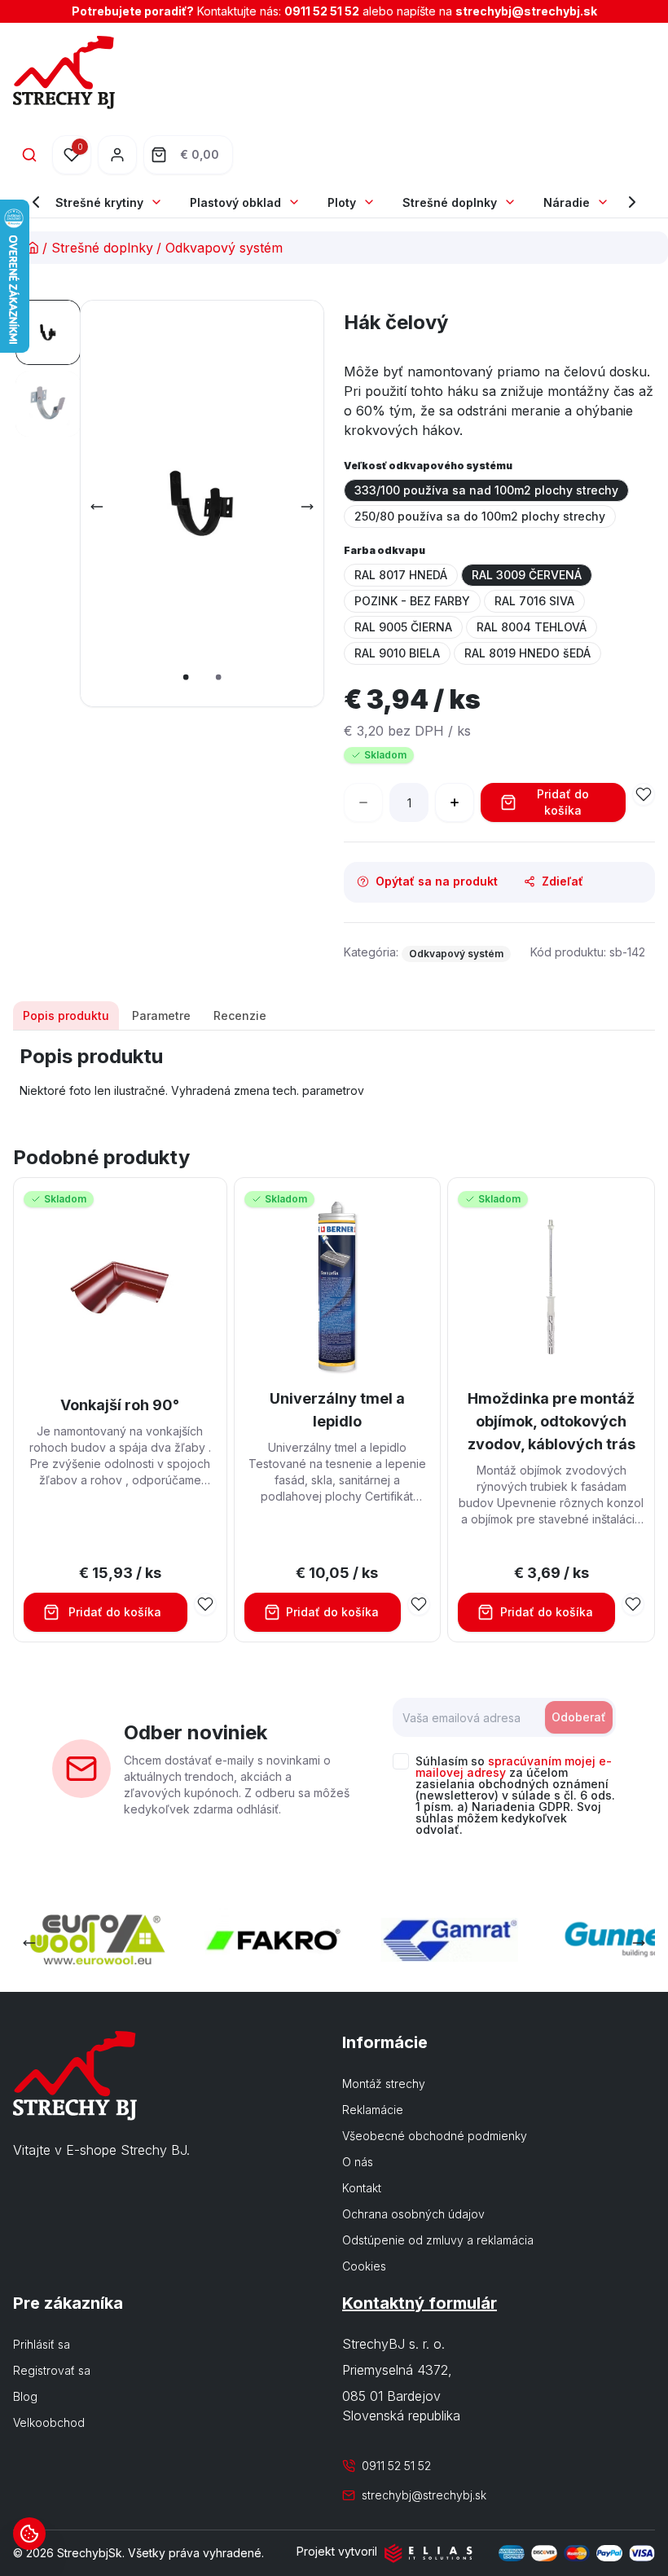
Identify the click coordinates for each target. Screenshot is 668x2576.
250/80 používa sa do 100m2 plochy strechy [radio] (480, 516)
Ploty (342, 202)
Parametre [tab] (161, 1015)
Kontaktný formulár (420, 2303)
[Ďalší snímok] (307, 507)
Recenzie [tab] (240, 1015)
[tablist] (334, 1016)
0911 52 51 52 (322, 11)
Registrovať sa (52, 2370)
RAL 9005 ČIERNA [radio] (403, 627)
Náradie (567, 202)
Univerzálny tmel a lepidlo (337, 1410)
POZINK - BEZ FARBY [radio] (412, 601)
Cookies (364, 2266)
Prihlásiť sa (42, 2344)
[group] (499, 503)
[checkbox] (401, 1761)
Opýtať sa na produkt (437, 881)
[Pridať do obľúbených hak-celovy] (644, 794)
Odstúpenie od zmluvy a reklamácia (438, 2240)
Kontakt (362, 2188)
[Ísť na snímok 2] (48, 404)
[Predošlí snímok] (97, 507)
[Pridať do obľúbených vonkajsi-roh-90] (205, 1604)
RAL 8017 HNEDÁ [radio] (401, 575)
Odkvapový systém (224, 248)
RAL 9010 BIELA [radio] (397, 653)
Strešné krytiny (99, 202)
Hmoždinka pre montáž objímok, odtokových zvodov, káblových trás (552, 1421)
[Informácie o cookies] (29, 2534)
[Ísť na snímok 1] (48, 332)
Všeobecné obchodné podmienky (435, 2136)
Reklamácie (373, 2110)
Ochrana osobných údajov (413, 2214)
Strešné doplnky (450, 202)
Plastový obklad (235, 202)
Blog (25, 2396)
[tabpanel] (334, 1071)
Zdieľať (563, 881)
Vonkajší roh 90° (120, 1405)
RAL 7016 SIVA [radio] (534, 601)
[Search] (29, 155)
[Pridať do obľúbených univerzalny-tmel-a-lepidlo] (419, 1604)
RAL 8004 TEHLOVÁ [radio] (532, 627)
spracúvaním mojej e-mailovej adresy (514, 1767)
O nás (358, 2162)
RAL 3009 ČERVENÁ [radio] (527, 575)
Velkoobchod (49, 2422)
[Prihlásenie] (117, 155)
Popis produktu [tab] (66, 1015)
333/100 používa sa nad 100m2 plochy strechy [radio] (486, 490)
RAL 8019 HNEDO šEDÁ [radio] (527, 653)
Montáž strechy (384, 2084)
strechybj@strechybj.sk (526, 11)
